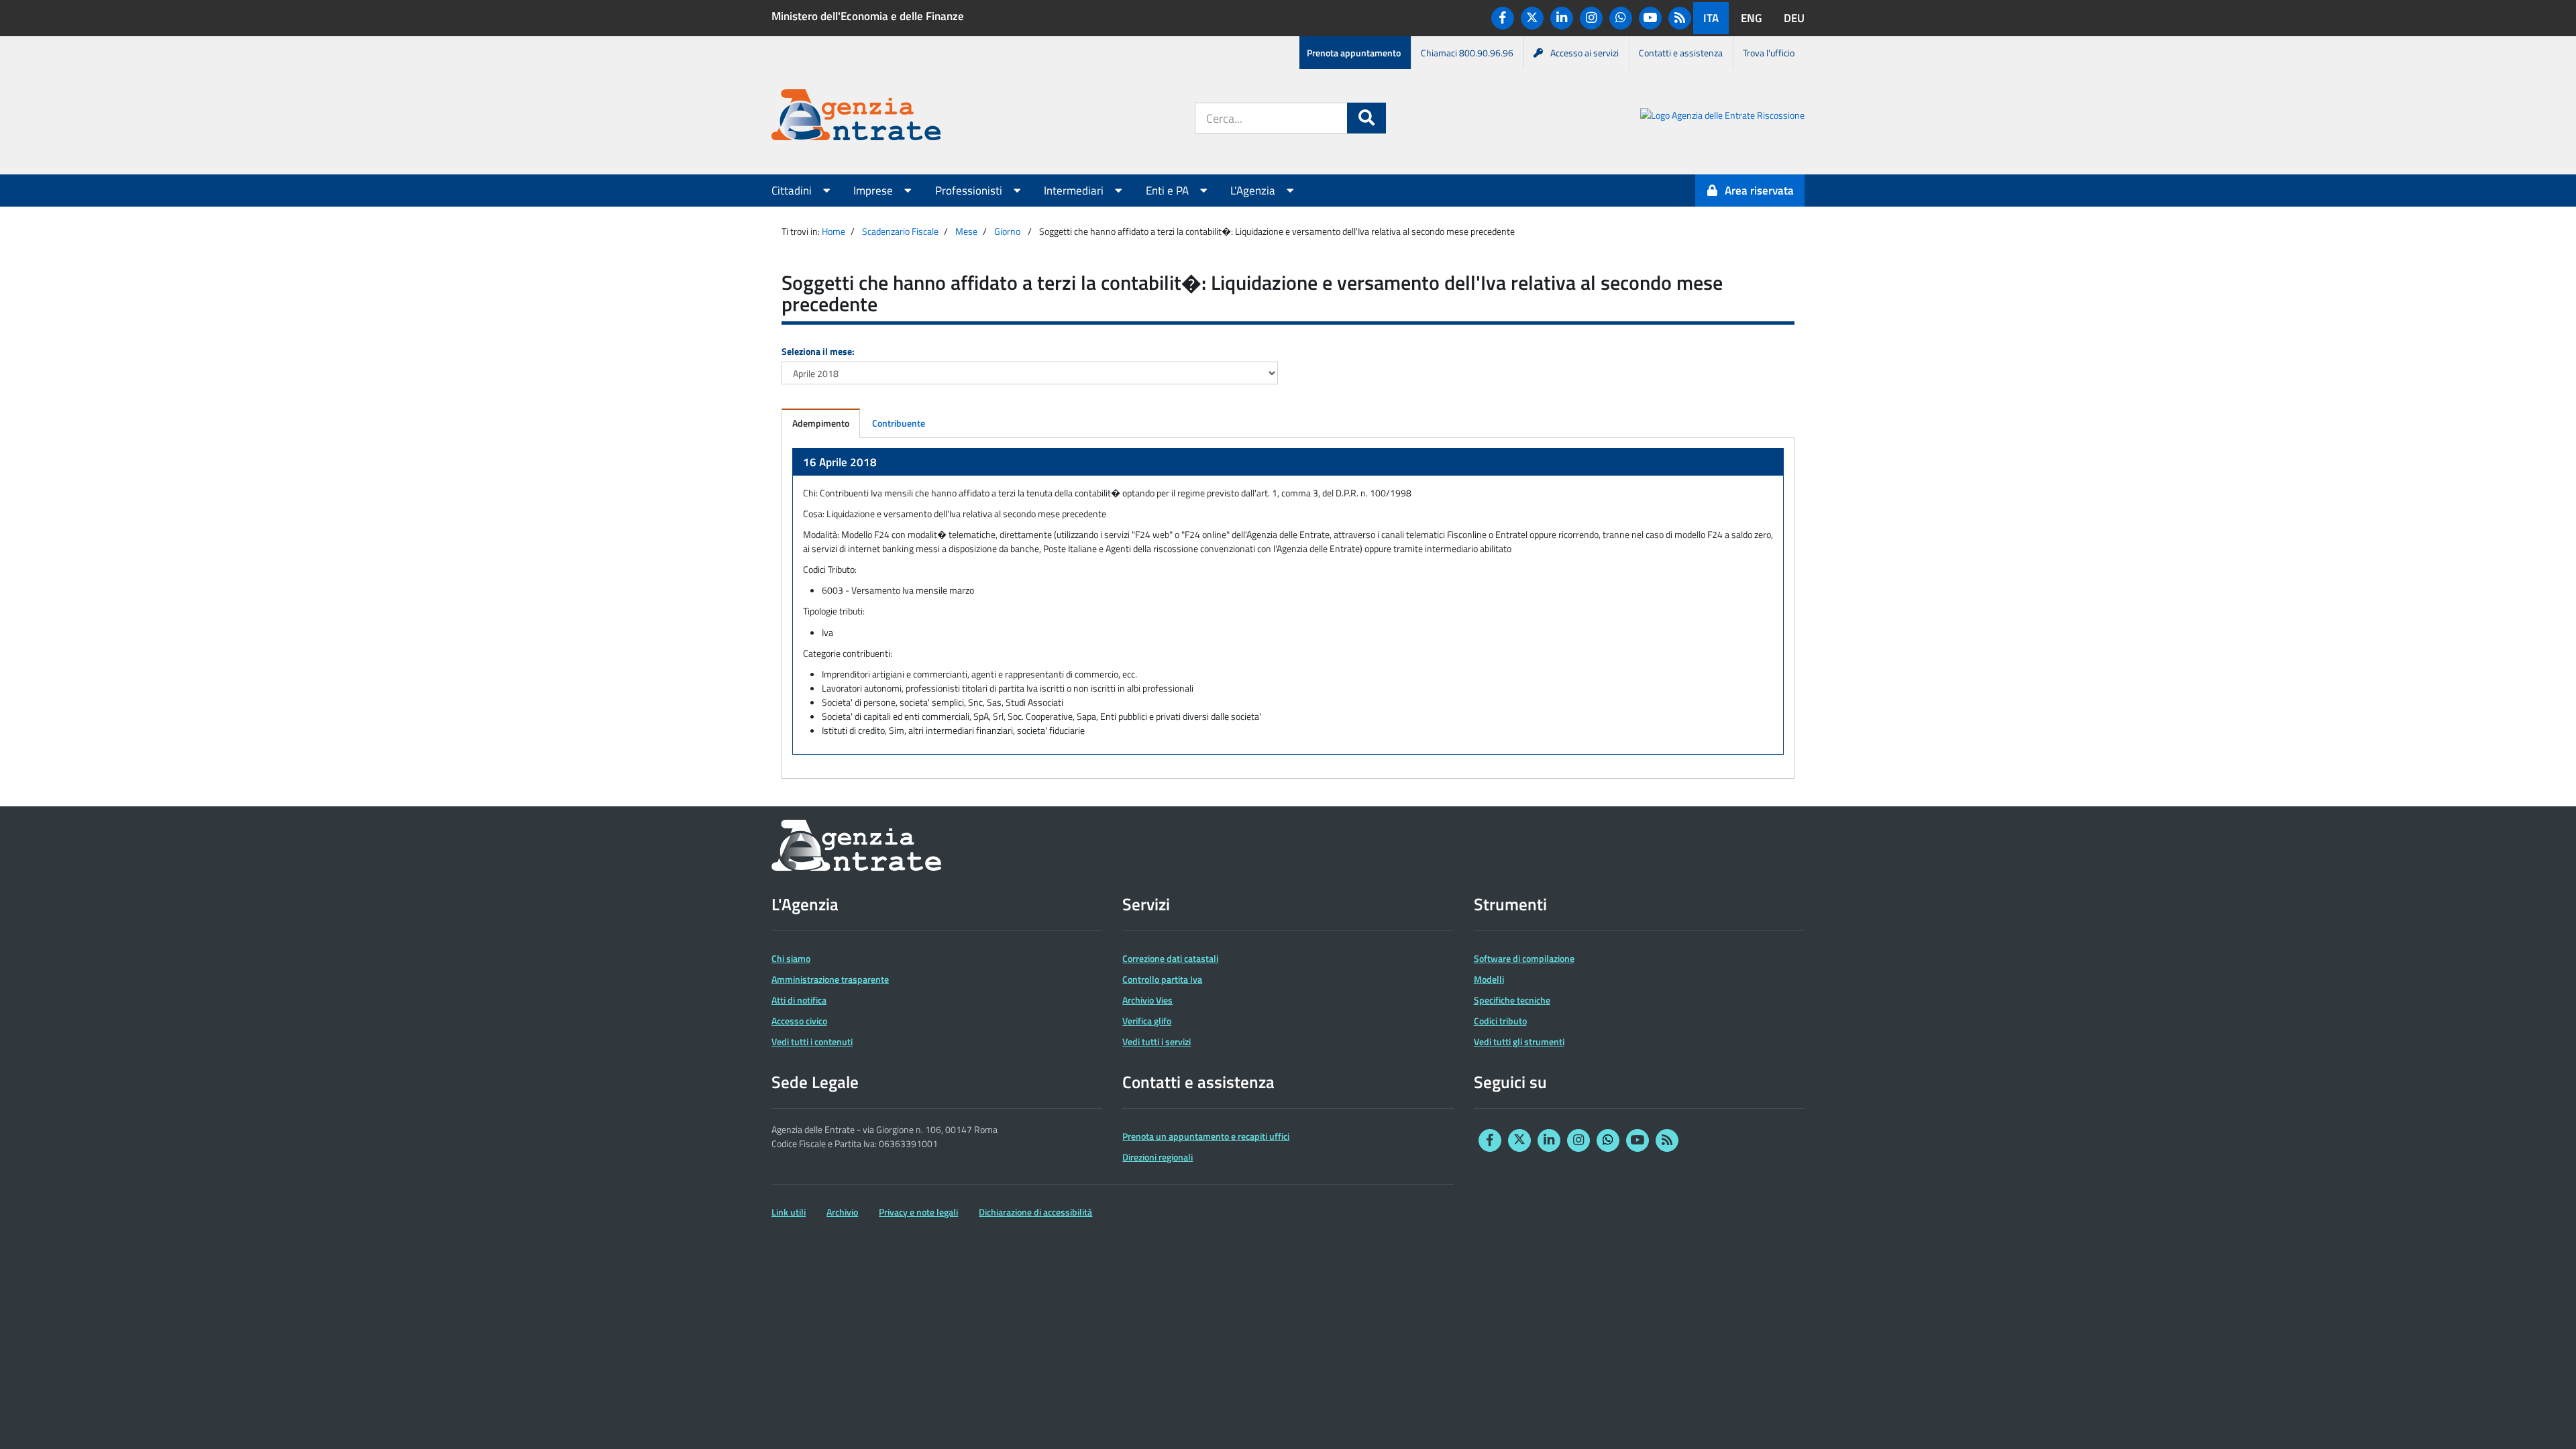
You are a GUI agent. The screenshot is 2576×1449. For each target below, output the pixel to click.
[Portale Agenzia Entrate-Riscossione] (1722, 117)
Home (834, 231)
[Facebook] (1503, 18)
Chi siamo (791, 958)
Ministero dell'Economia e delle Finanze (868, 16)
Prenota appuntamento (1354, 53)
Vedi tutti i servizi (1157, 1041)
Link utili (789, 1212)
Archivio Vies (1147, 1000)
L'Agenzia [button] (1254, 191)
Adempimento (821, 423)
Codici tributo (1500, 1021)
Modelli (1489, 979)
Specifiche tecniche (1512, 1000)
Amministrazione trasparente (830, 979)
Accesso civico (799, 1021)
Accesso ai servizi (1585, 53)
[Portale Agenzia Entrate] (856, 117)
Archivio (842, 1212)
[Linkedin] (1562, 18)
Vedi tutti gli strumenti (1519, 1041)
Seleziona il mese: (818, 351)
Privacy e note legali (918, 1212)
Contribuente (899, 423)
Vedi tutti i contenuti (812, 1041)
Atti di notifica (799, 1000)
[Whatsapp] (1621, 18)
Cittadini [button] (793, 191)
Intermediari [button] (1075, 191)
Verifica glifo (1147, 1021)
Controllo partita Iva (1162, 979)
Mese (966, 231)
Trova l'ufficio (1769, 53)
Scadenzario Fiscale (900, 231)
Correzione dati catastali (1170, 958)
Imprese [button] (874, 191)
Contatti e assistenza (1681, 53)
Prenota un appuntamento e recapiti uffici (1206, 1136)
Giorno (1007, 231)
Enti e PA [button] (1169, 191)
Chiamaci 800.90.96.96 (1467, 53)
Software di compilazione (1524, 958)
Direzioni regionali (1158, 1157)
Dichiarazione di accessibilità (1035, 1212)
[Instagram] (1591, 18)
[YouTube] (1650, 18)
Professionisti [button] (970, 191)
